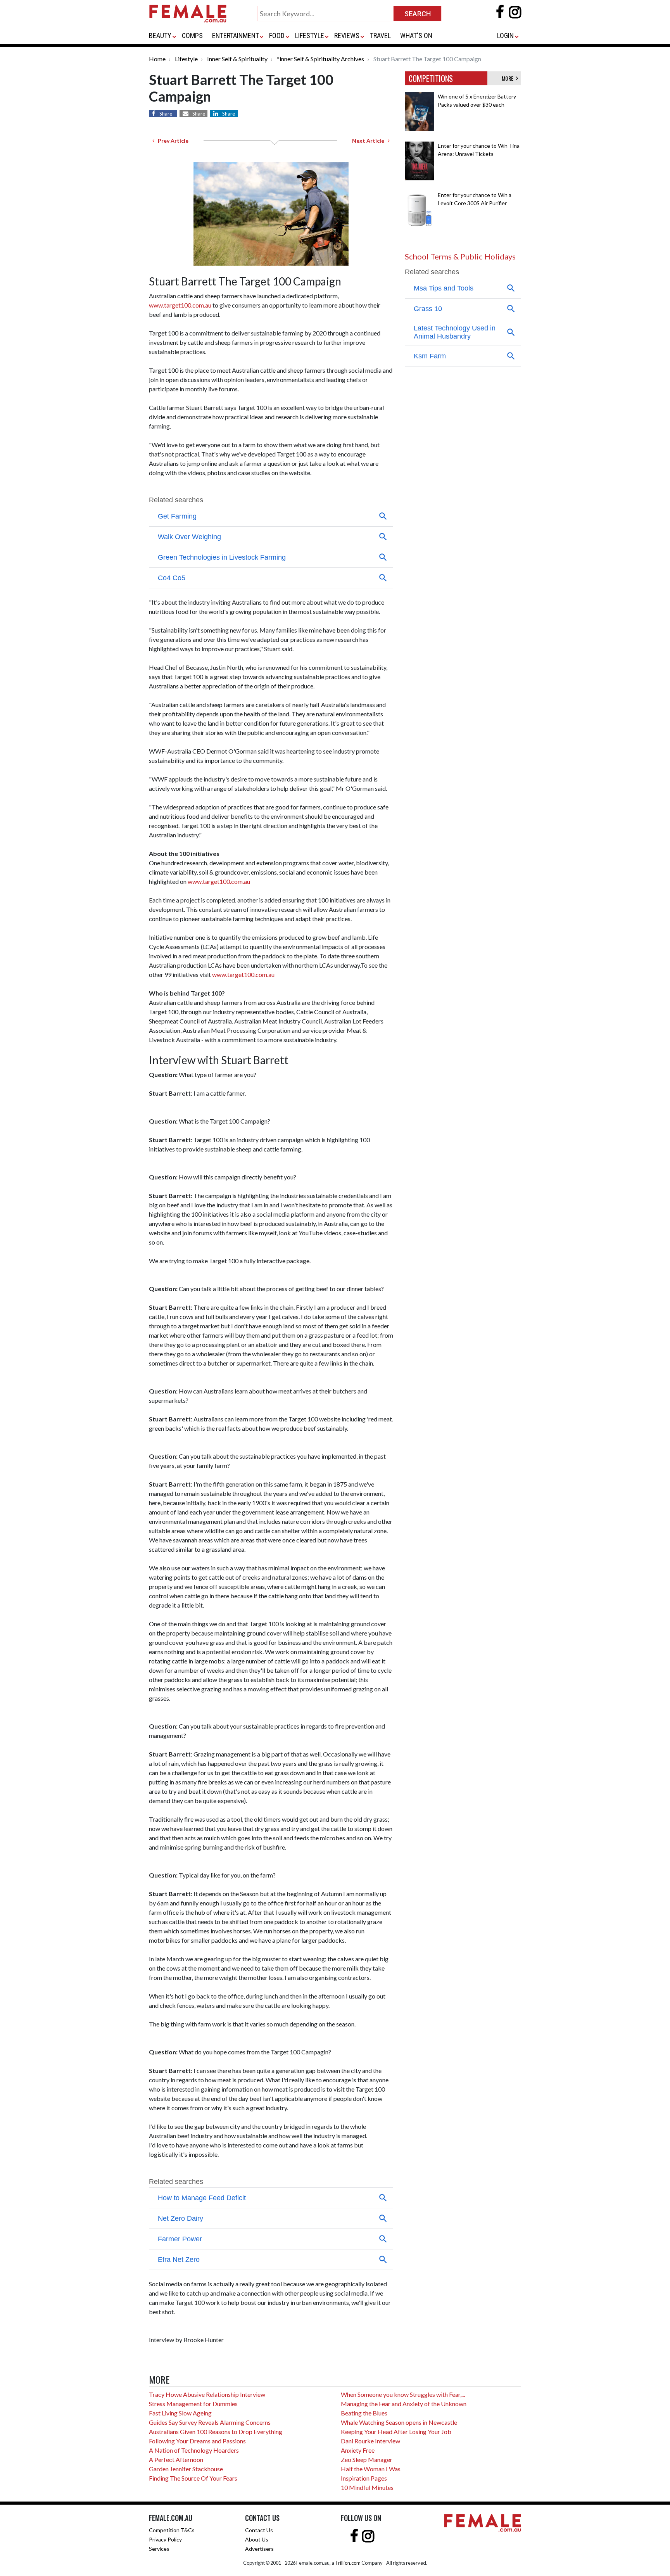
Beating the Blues (364, 2413)
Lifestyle (186, 59)
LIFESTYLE (310, 35)
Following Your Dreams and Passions (197, 2441)
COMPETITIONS (431, 78)
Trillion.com (348, 2563)
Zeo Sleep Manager (367, 2459)
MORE (509, 78)
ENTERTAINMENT (236, 35)
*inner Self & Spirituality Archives (320, 59)
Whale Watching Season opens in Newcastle (399, 2422)
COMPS (192, 35)
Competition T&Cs (172, 2530)
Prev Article (171, 141)
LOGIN (505, 35)
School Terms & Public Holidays (460, 256)
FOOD (277, 35)
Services (159, 2549)
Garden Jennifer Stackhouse (186, 2469)
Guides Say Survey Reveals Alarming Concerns (210, 2422)
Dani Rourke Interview (370, 2441)
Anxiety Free (358, 2450)
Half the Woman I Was (371, 2469)
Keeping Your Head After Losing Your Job (396, 2432)
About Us (257, 2539)
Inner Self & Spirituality (237, 59)
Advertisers (259, 2549)
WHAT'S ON (416, 35)
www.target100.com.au (180, 305)
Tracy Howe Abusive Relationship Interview (207, 2394)
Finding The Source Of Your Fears (193, 2478)
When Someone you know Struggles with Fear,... (403, 2394)
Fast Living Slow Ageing (180, 2413)
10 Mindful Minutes (367, 2487)
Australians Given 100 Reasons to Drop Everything (216, 2432)
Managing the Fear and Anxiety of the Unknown (404, 2404)
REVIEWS (347, 35)
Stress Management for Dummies (193, 2404)
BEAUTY (160, 35)
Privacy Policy (165, 2539)
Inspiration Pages (364, 2478)
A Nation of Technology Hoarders (194, 2450)
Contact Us (259, 2530)
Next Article (370, 141)
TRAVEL (380, 35)
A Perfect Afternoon (176, 2459)
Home (157, 59)
